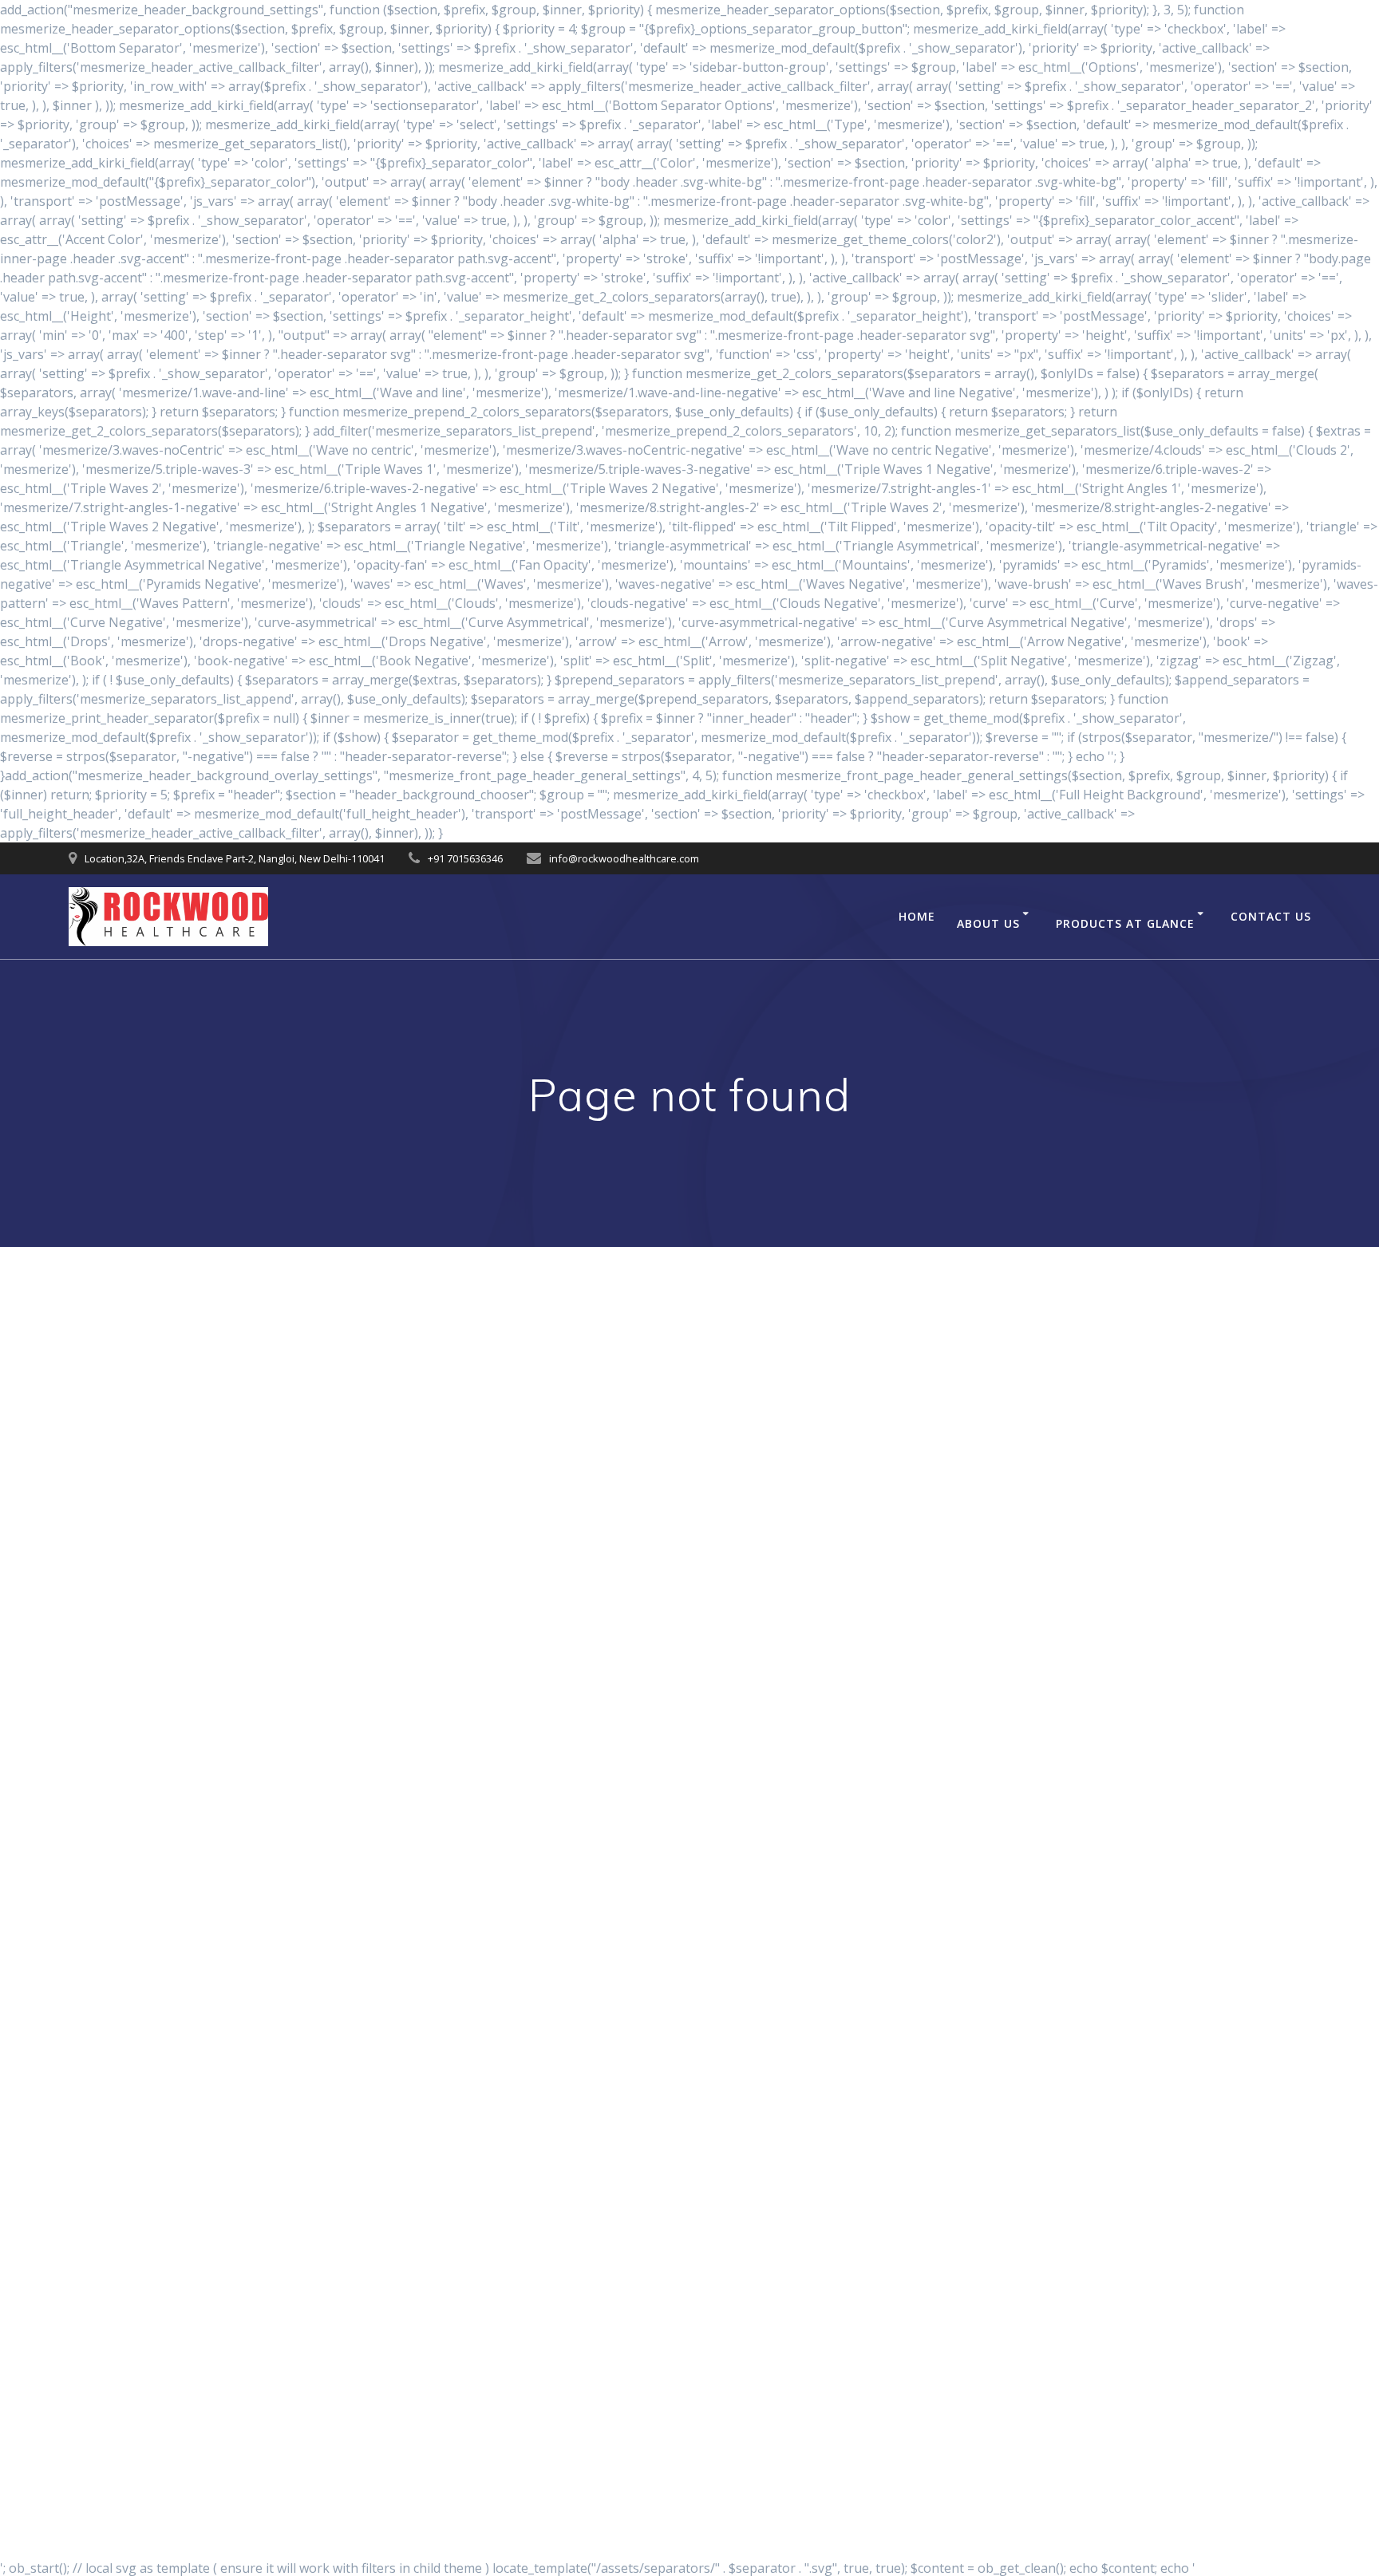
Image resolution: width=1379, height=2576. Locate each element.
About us (988, 923)
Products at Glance (1125, 923)
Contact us (1271, 916)
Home (917, 916)
